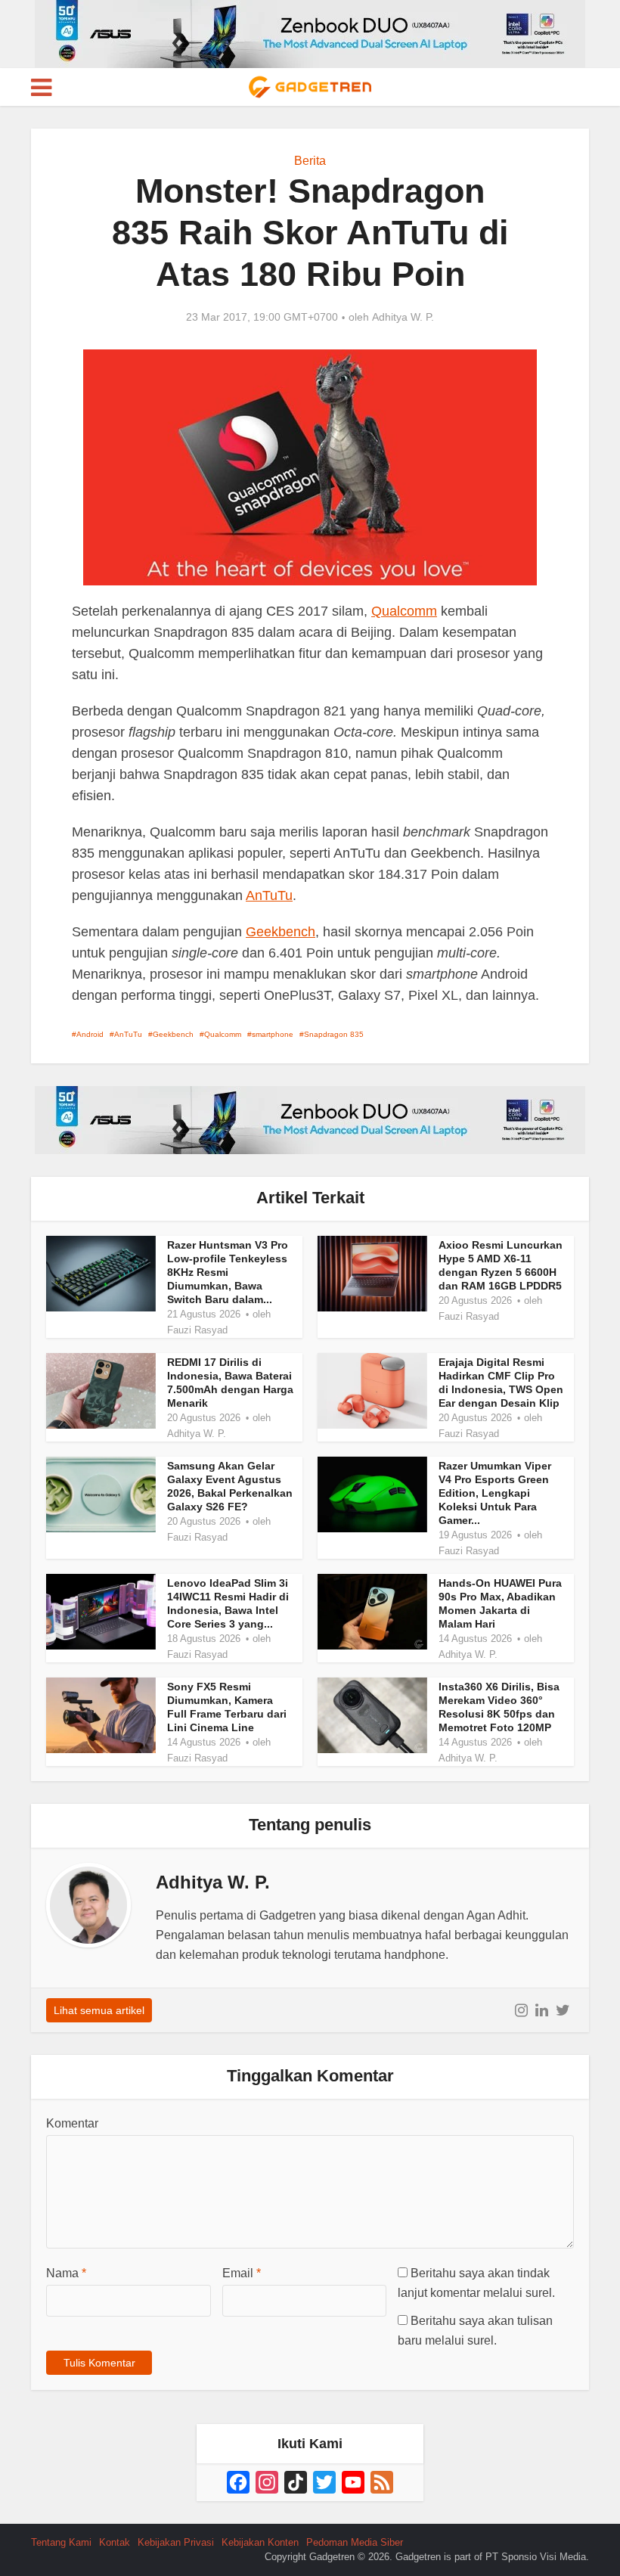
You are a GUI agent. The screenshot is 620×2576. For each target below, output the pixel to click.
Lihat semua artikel (99, 2010)
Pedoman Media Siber (355, 2542)
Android (90, 1034)
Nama (66, 2273)
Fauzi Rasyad (197, 1330)
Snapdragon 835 (334, 1034)
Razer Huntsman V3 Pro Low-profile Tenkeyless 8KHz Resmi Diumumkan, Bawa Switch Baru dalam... (228, 1272)
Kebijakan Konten (260, 2542)
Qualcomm (404, 611)
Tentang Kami (61, 2542)
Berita (310, 161)
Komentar (72, 2123)
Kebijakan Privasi (176, 2542)
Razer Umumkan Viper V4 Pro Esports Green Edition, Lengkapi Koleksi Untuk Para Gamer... (495, 1493)
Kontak (115, 2542)
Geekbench (281, 932)
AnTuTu (269, 895)
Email (242, 2273)
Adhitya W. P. (403, 317)
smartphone (273, 1034)
